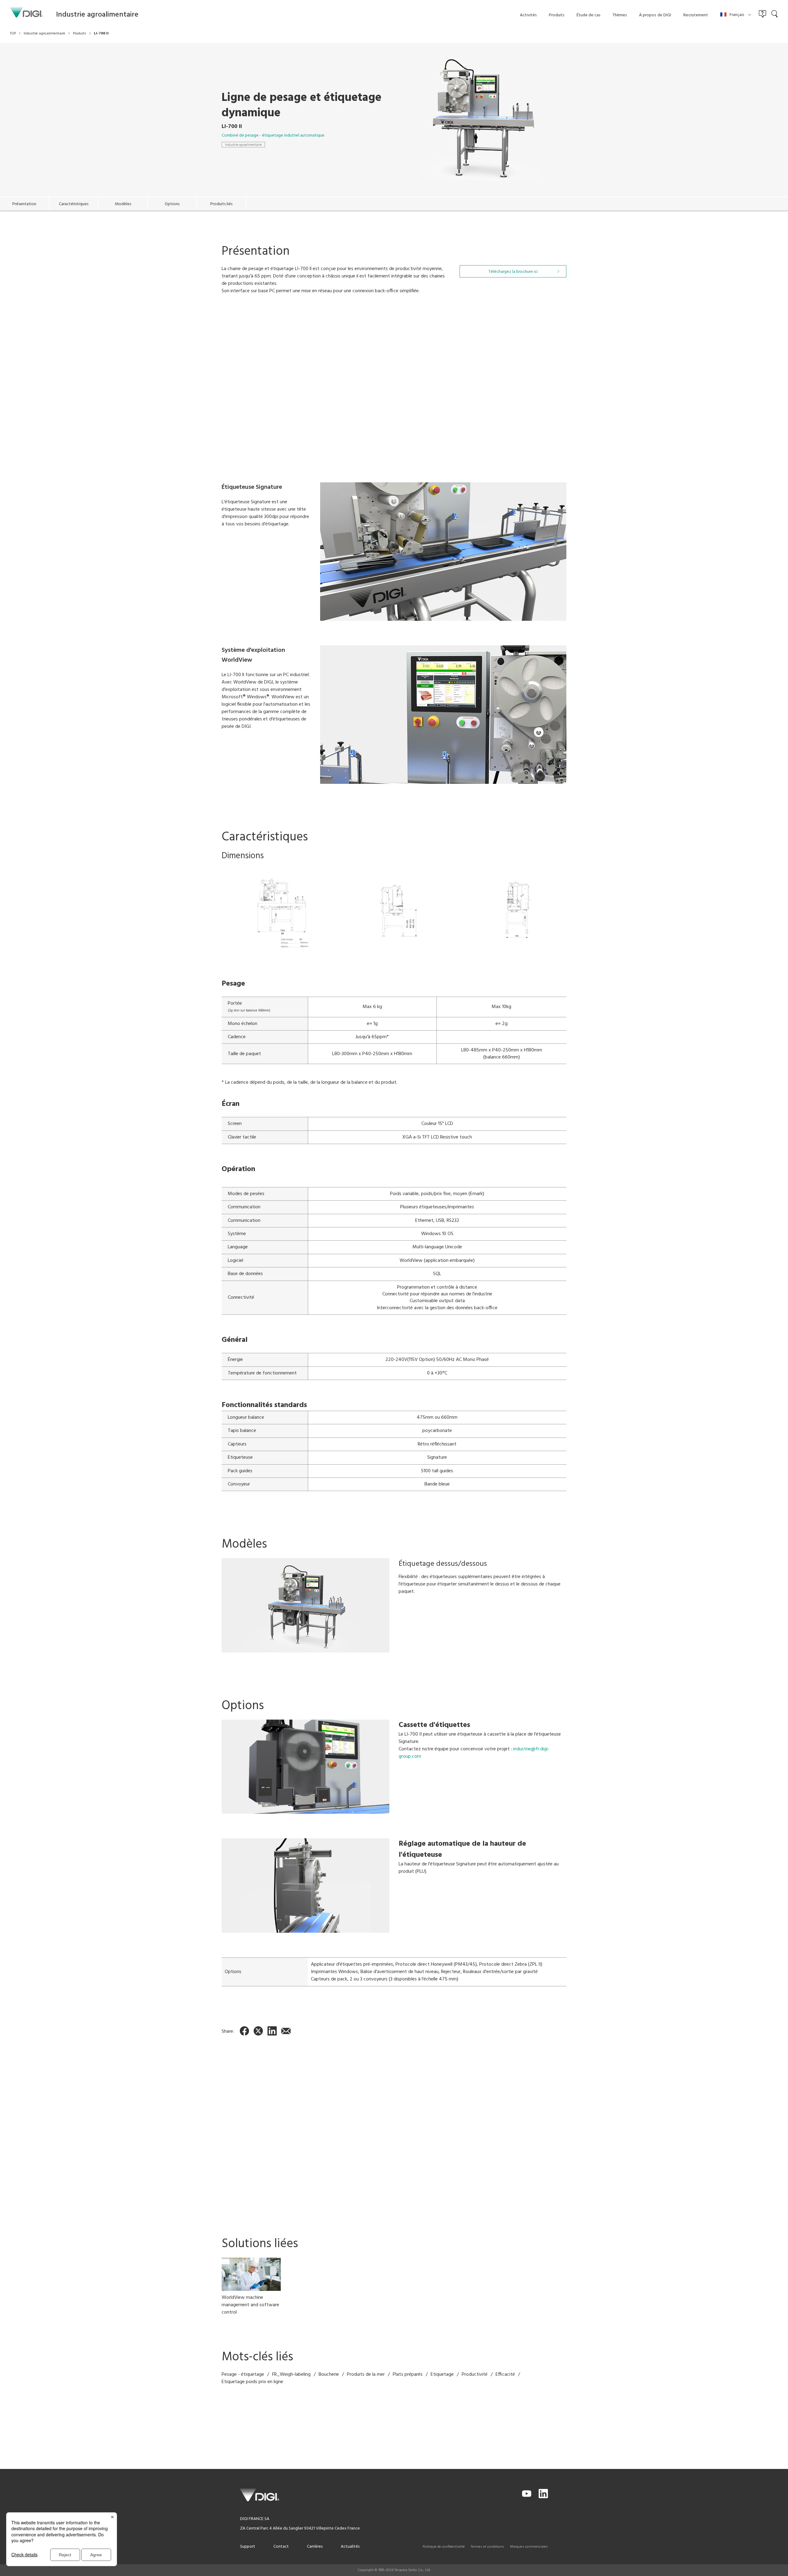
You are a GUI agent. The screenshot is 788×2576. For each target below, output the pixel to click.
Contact (281, 2547)
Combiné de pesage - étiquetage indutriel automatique (273, 136)
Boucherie (329, 2375)
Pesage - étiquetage (243, 2375)
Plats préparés (408, 2375)
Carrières (315, 2547)
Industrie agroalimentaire (243, 145)
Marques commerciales (529, 2547)
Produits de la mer (366, 2375)
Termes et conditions (487, 2547)
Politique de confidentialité (444, 2547)
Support (248, 2547)
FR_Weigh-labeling (291, 2375)
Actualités (350, 2547)
